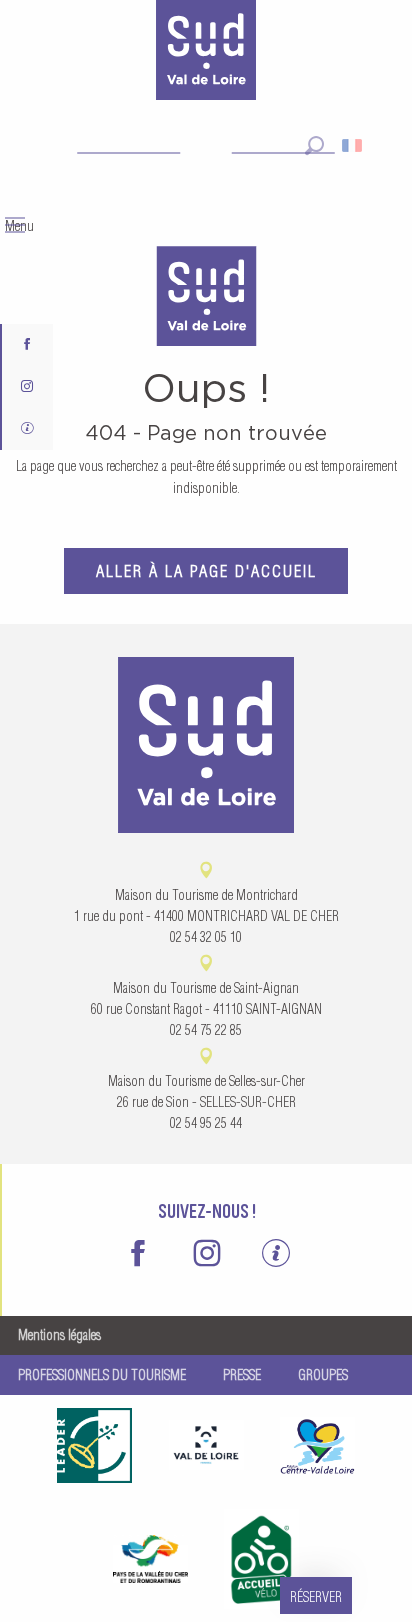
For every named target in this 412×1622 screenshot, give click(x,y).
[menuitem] (206, 298)
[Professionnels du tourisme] (27, 429)
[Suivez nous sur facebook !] (27, 345)
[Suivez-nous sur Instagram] (27, 387)
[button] (314, 145)
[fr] (353, 145)
